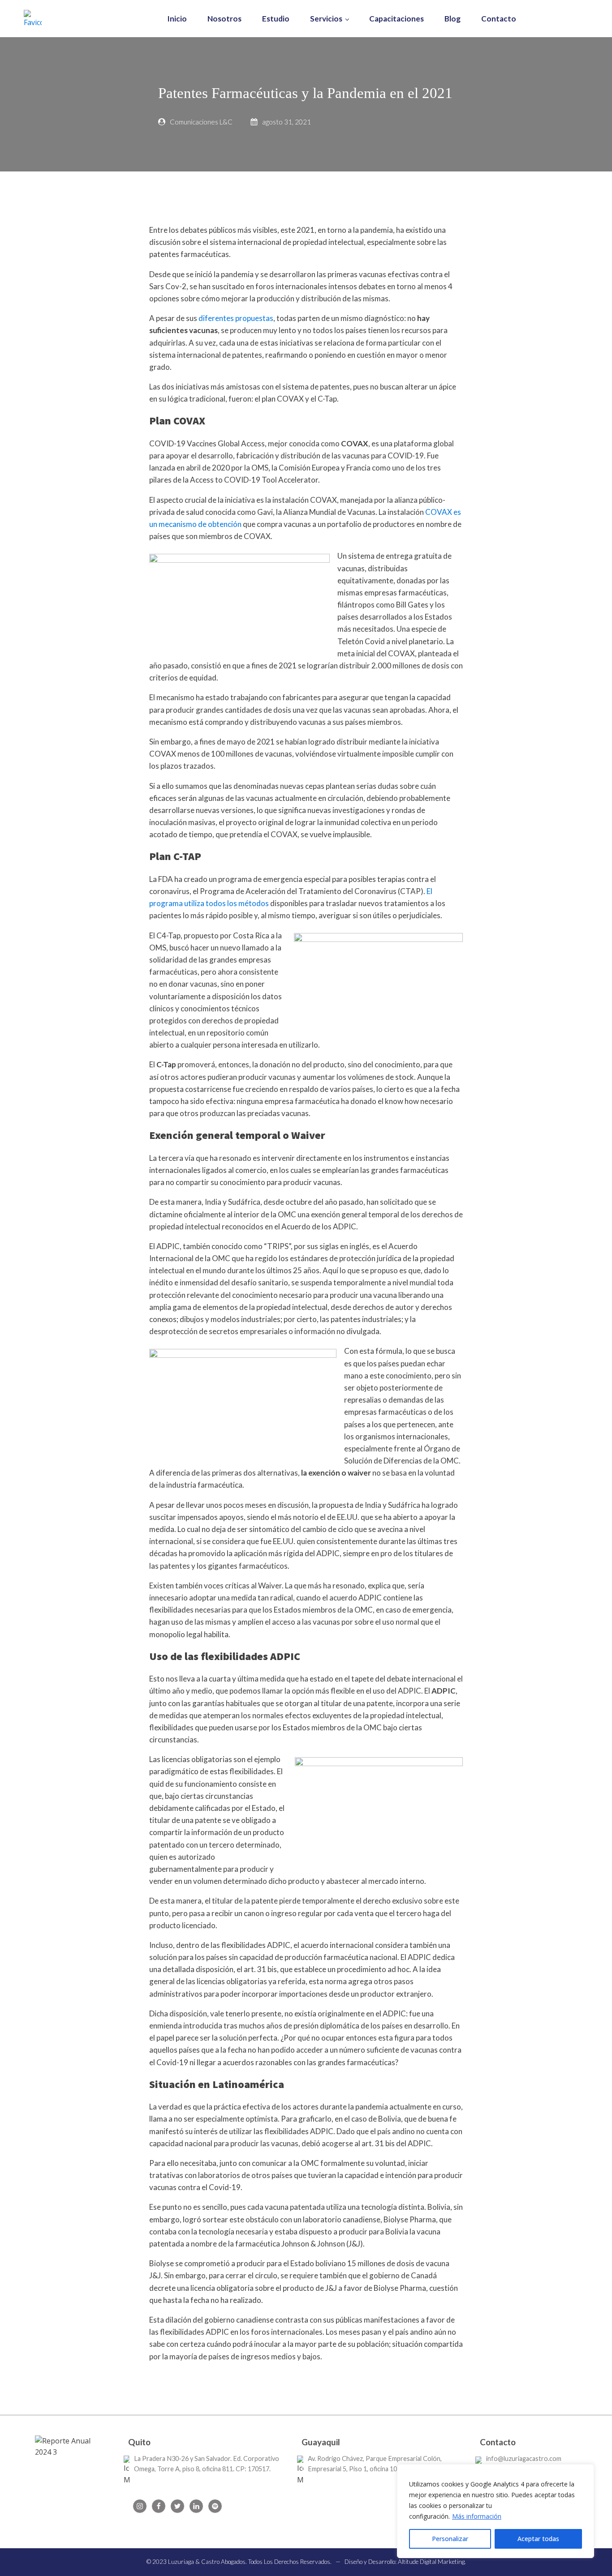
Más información (477, 2516)
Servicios (326, 19)
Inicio (177, 19)
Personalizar (450, 2539)
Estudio (276, 19)
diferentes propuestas (236, 318)
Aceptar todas (538, 2539)
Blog (453, 19)
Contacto (499, 19)
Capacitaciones (397, 19)
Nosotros (224, 19)
